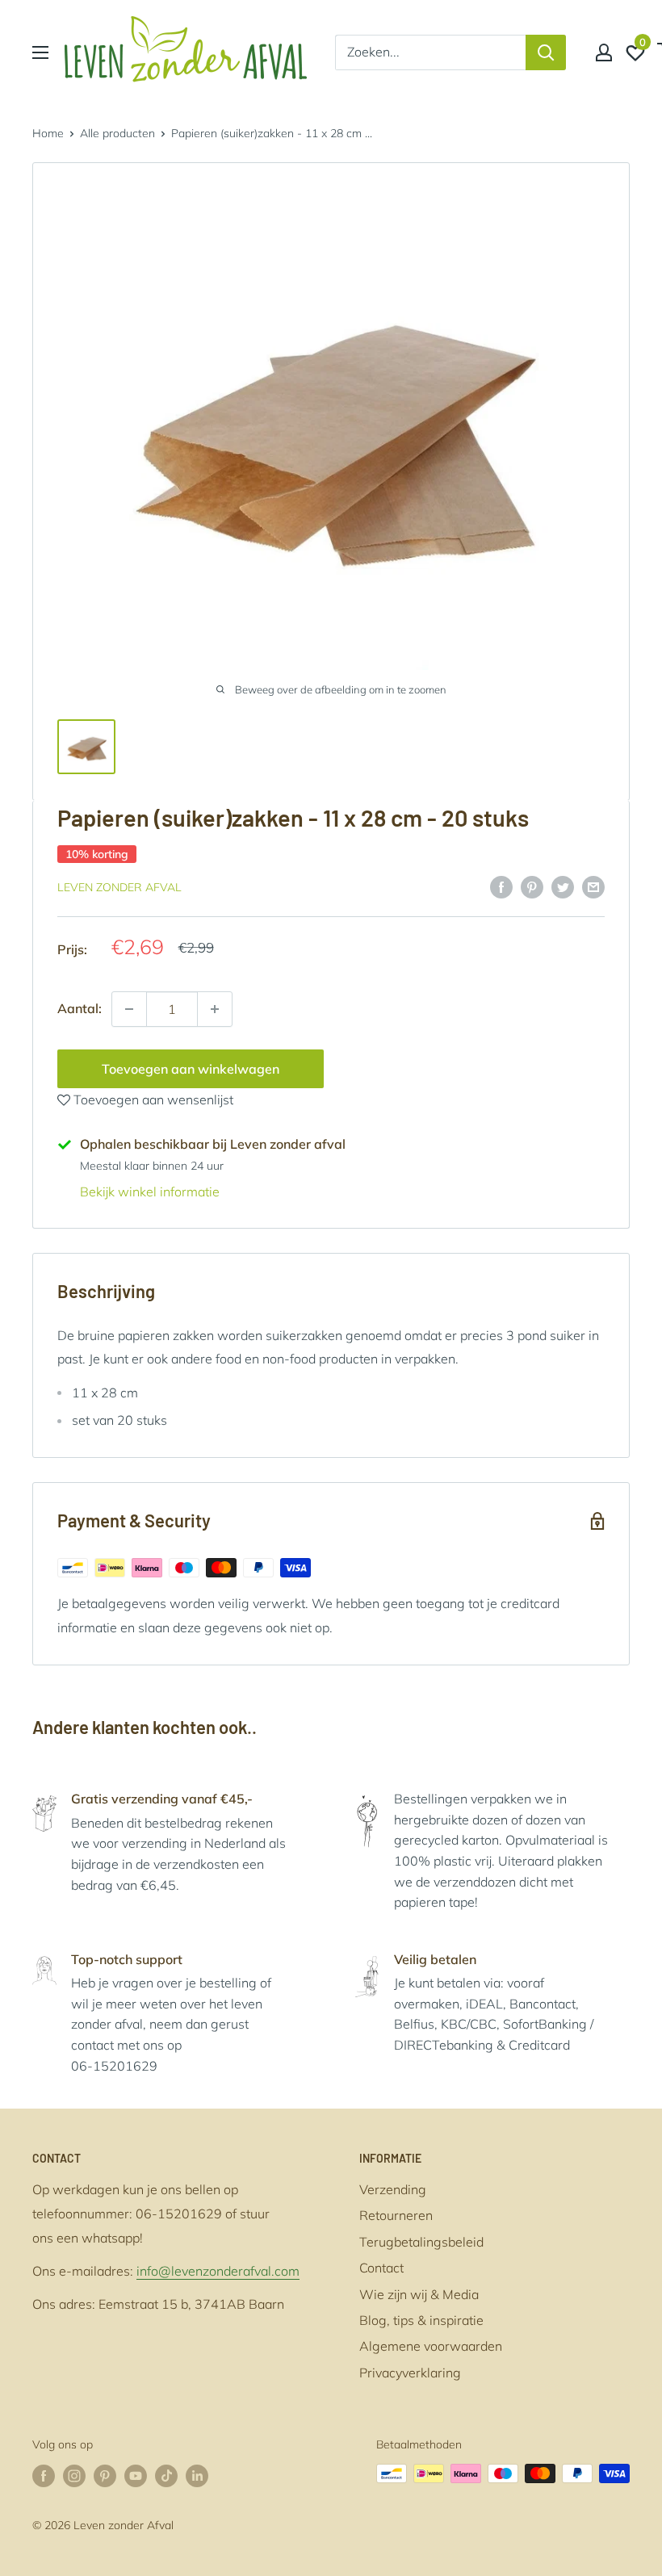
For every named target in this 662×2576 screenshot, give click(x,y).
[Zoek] (546, 52)
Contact (381, 2268)
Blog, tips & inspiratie (421, 2320)
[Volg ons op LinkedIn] (197, 2475)
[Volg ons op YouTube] (136, 2475)
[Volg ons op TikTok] (166, 2475)
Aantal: (80, 1008)
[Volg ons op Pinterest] (105, 2475)
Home (48, 133)
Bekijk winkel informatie (150, 1192)
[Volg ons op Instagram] (74, 2475)
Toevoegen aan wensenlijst (152, 1100)
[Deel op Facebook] (501, 886)
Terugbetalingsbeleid (421, 2242)
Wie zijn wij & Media (419, 2294)
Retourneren (396, 2215)
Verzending (393, 2189)
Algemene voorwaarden (431, 2346)
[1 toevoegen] (129, 1009)
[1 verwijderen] (215, 1009)
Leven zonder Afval (119, 887)
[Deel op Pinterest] (532, 886)
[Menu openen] (40, 52)
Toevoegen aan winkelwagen (191, 1069)
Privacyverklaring (410, 2373)
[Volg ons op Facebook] (44, 2475)
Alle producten (117, 133)
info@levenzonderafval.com (218, 2271)
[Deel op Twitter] (563, 886)
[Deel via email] (593, 886)
